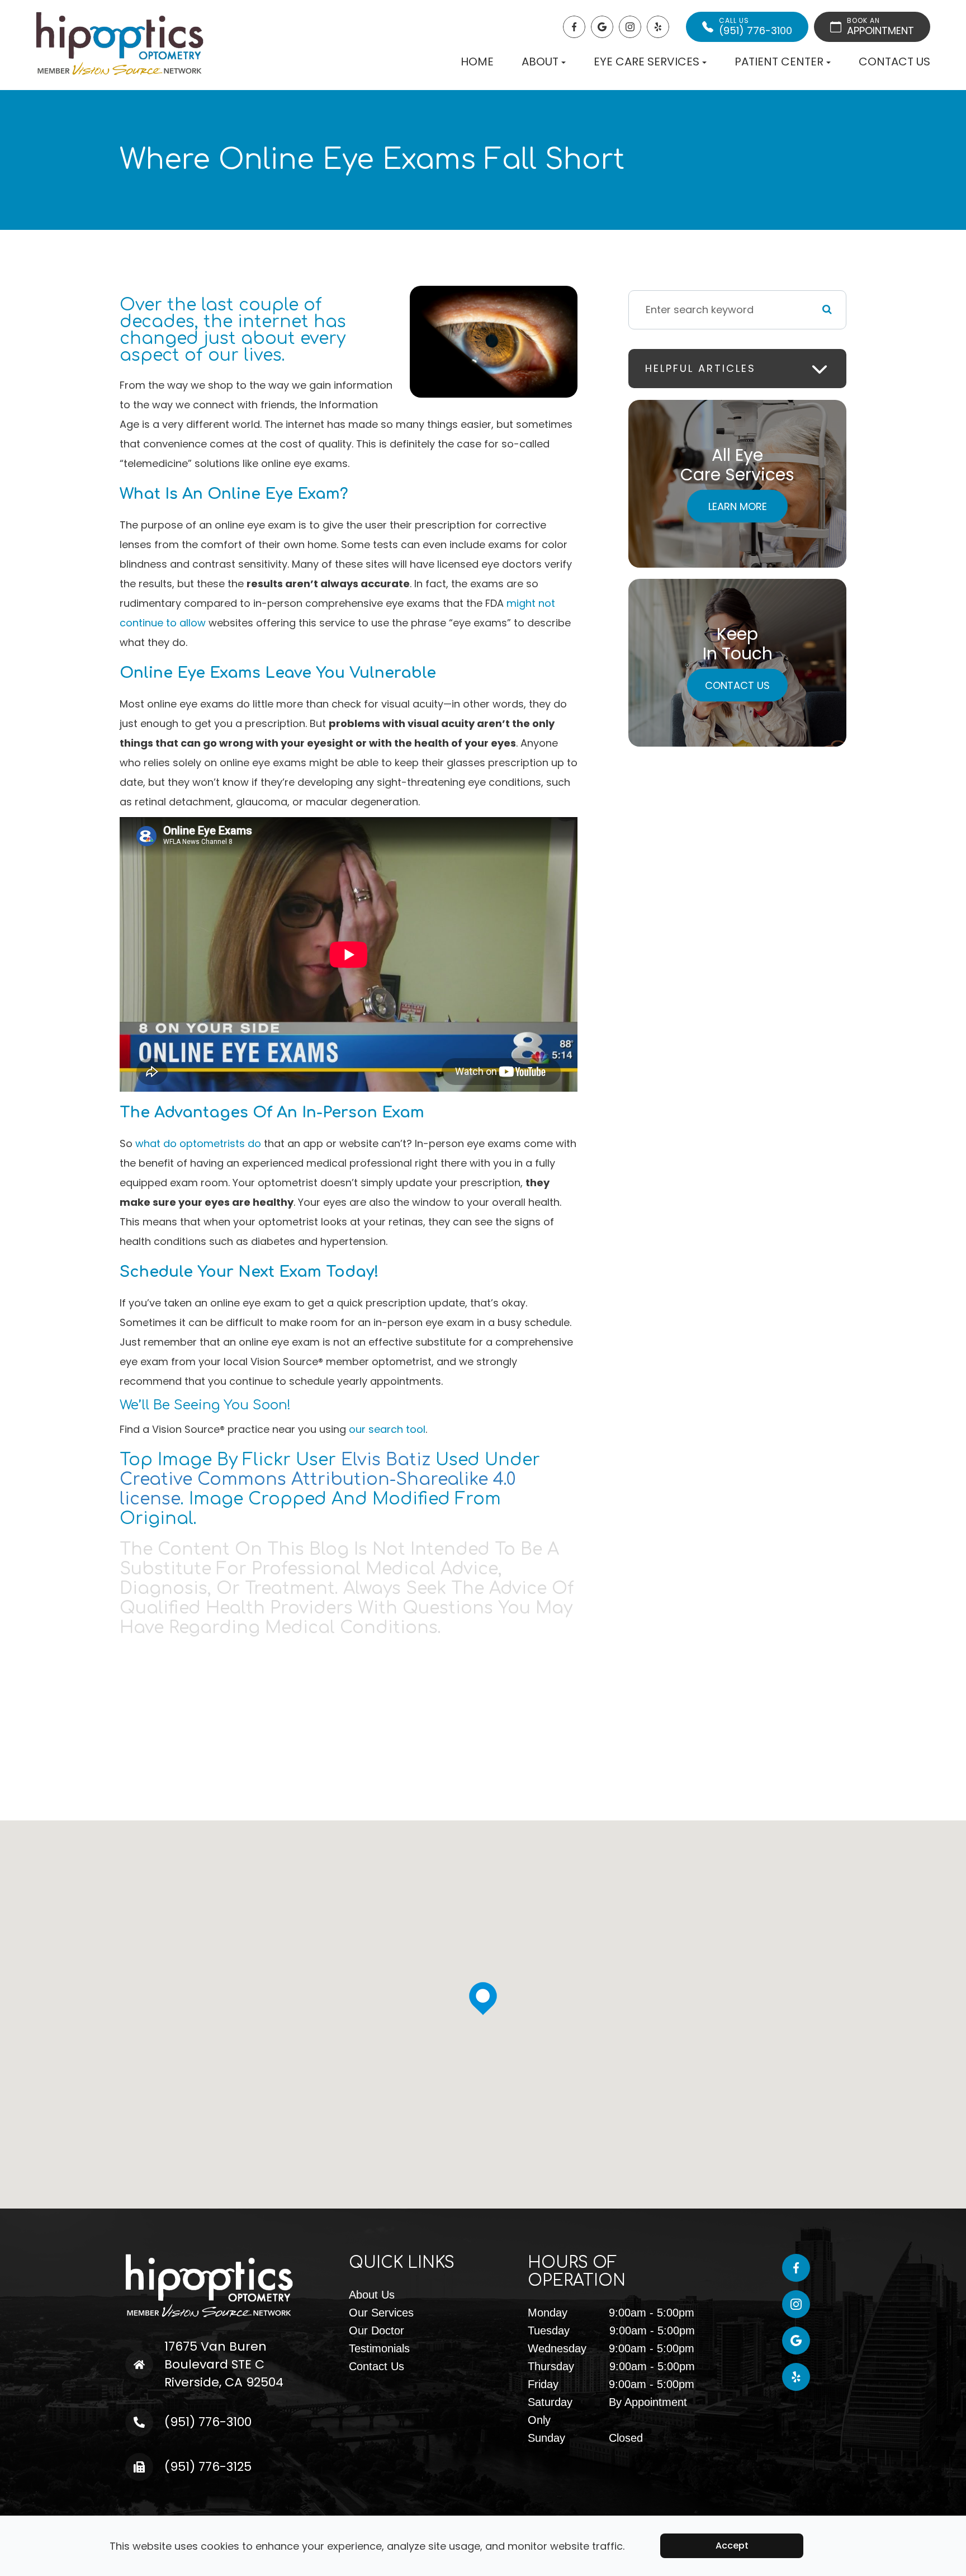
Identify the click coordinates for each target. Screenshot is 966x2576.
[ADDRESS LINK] (162, 2346)
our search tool (387, 1429)
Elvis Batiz (386, 1460)
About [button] (540, 62)
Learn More (738, 506)
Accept (732, 2546)
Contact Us (894, 62)
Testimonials (379, 2348)
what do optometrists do (198, 1143)
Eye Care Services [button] (647, 62)
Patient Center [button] (779, 62)
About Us (372, 2295)
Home (477, 62)
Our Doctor (377, 2330)
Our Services (381, 2313)
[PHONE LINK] (156, 2417)
